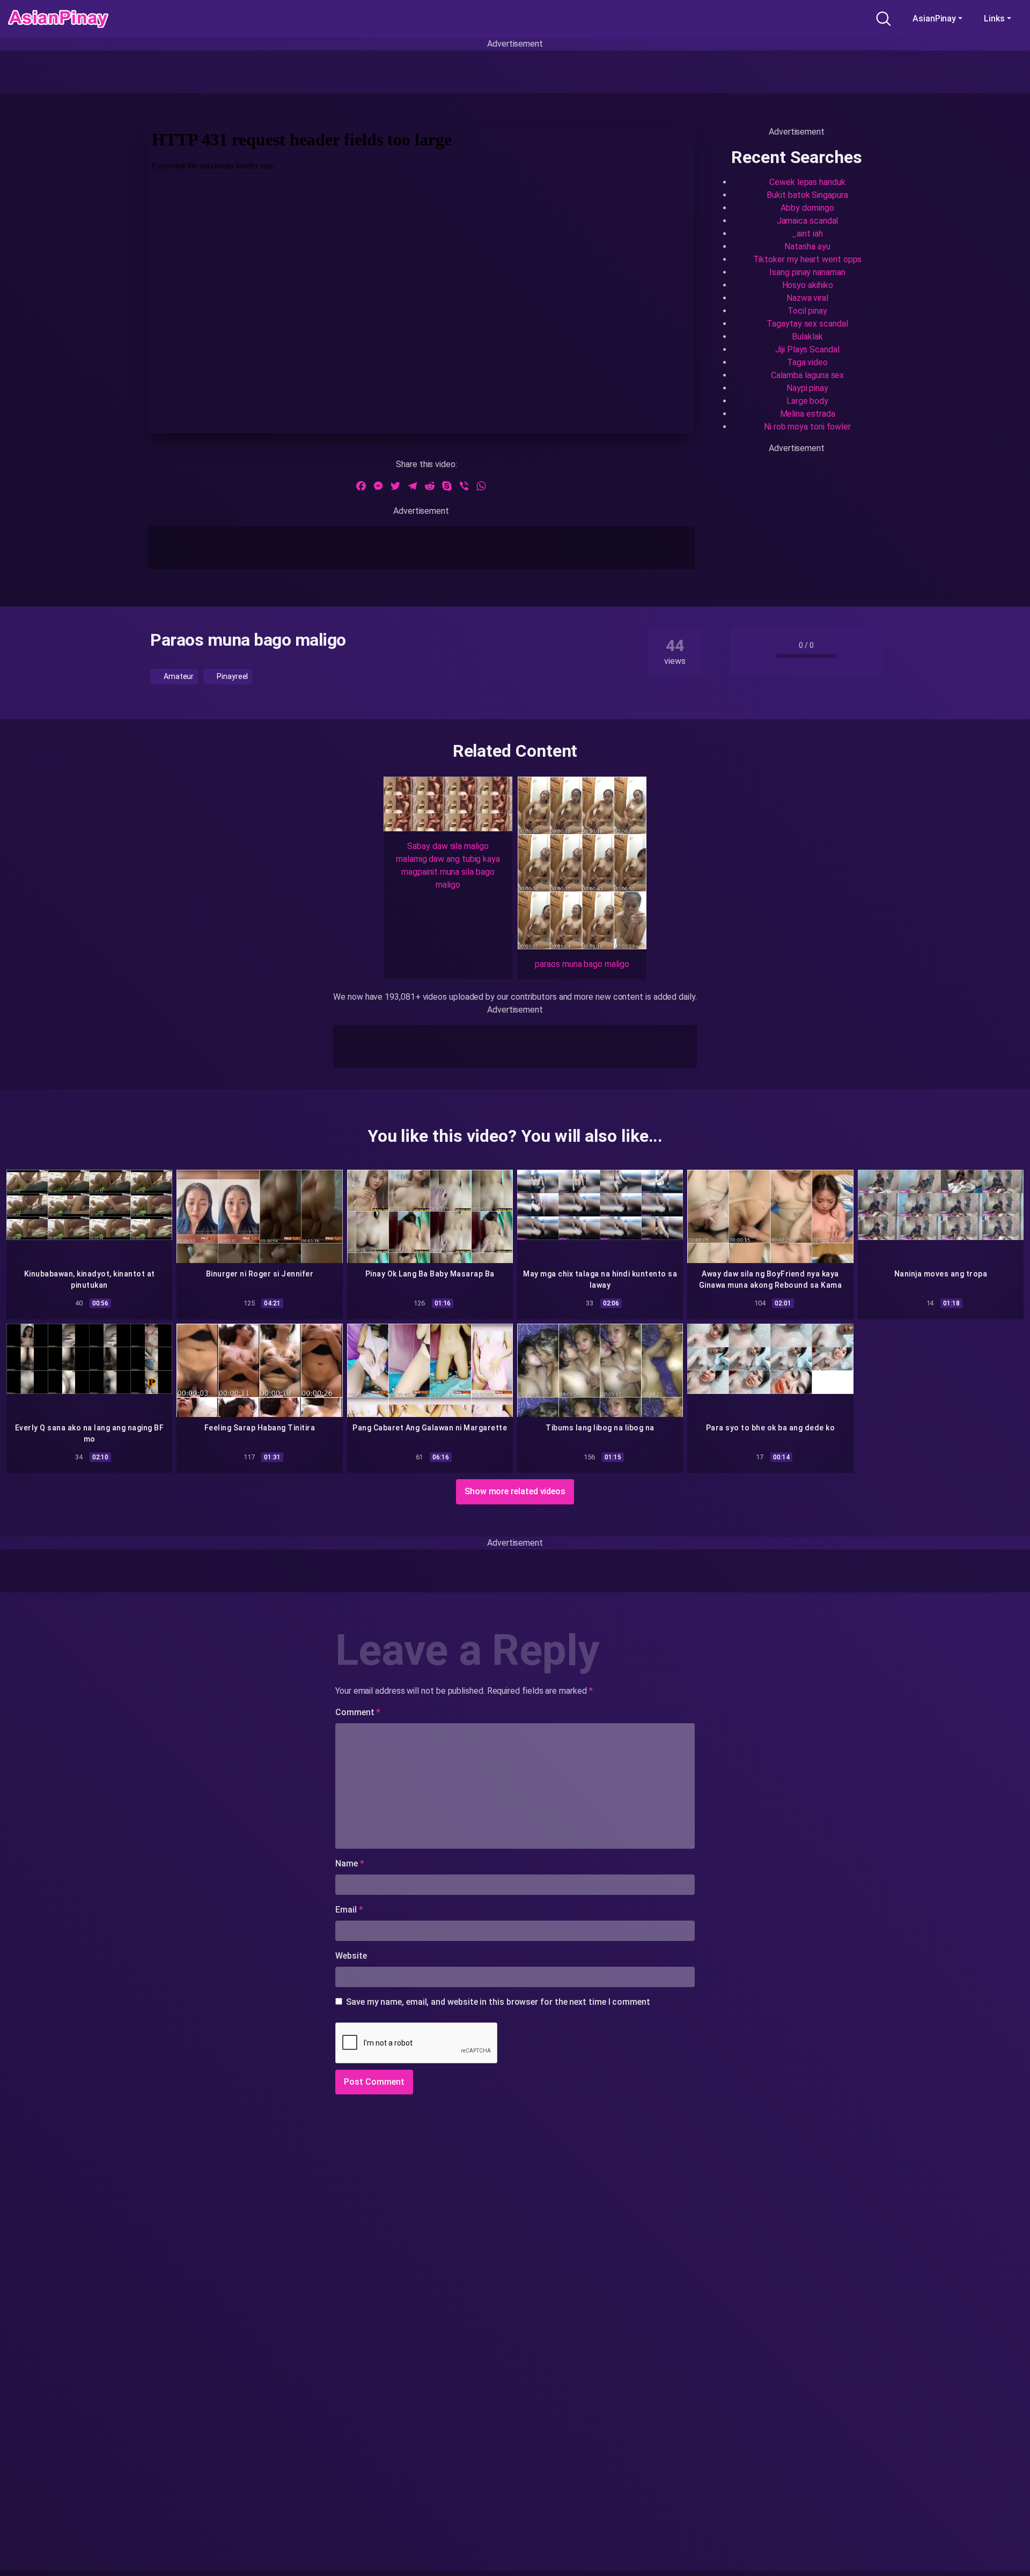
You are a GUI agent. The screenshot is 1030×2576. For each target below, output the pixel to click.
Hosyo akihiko (808, 285)
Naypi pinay (807, 388)
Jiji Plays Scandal (807, 349)
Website (351, 1956)
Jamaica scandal (808, 221)
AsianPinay (934, 19)
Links (994, 19)
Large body (807, 401)
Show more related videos (515, 1491)
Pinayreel (231, 676)
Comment (358, 1712)
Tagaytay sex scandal (807, 324)
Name (350, 1863)
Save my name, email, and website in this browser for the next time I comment (498, 2002)
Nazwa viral (807, 298)
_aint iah (807, 234)
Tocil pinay (807, 311)
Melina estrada (808, 414)
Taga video (807, 362)
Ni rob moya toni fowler (807, 427)
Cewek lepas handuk (807, 182)
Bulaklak (807, 337)
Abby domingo (807, 208)
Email (349, 1910)
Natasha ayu (807, 246)
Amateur (178, 676)
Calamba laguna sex (808, 375)
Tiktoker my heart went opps (808, 259)
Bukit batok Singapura (807, 195)
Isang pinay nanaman (807, 272)
